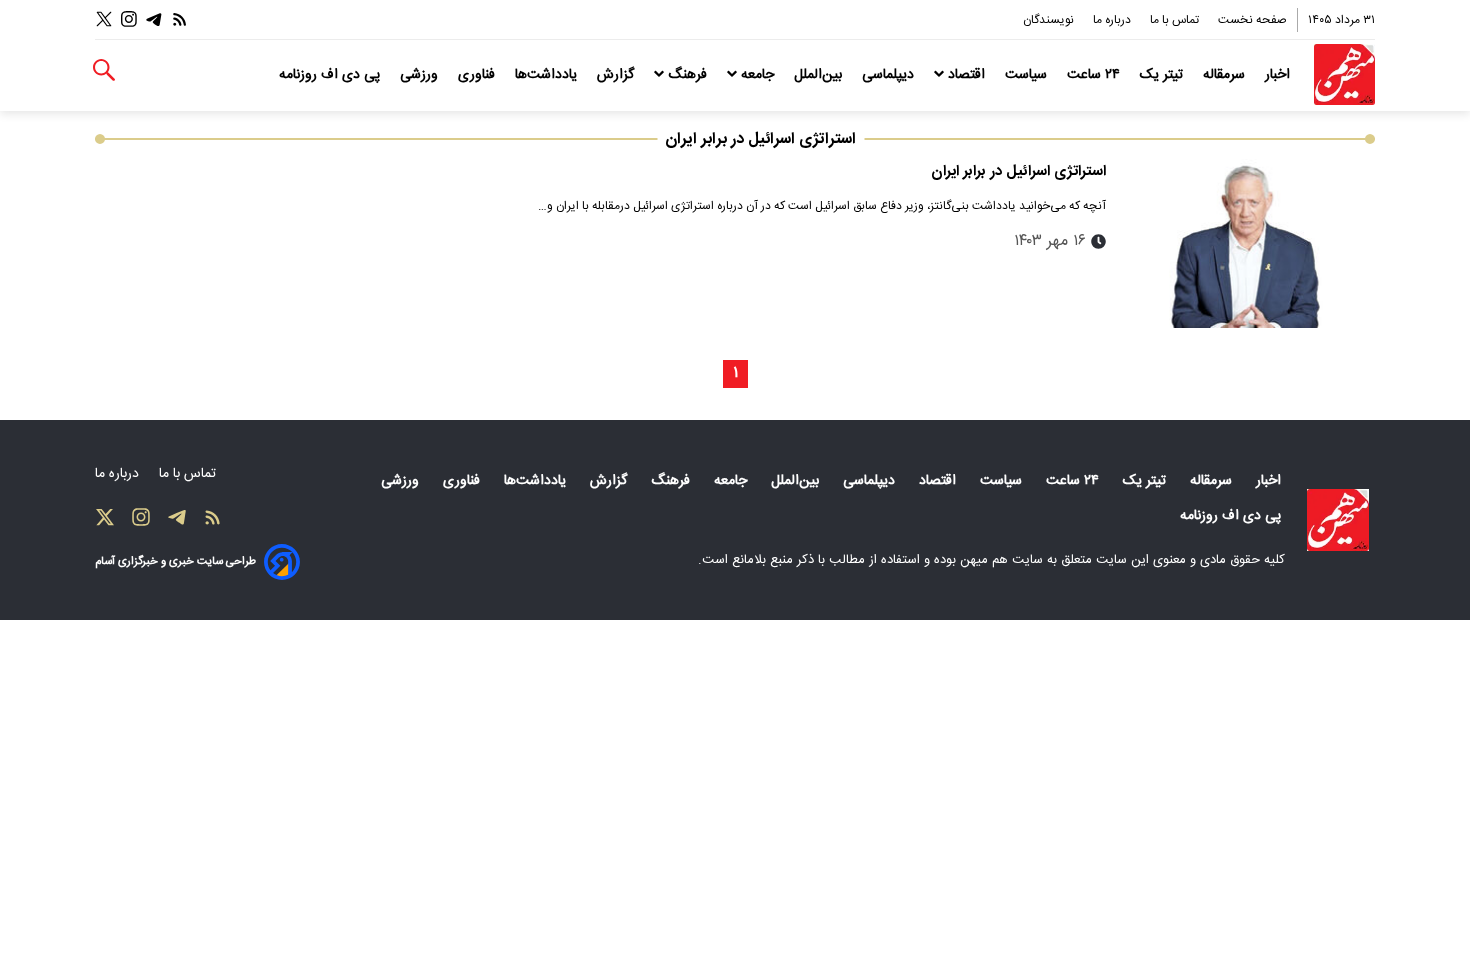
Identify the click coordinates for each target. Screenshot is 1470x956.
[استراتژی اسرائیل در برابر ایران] (1248, 243)
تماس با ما (1176, 20)
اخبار (1279, 75)
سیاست (1028, 75)
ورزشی (421, 75)
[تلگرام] (154, 19)
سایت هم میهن (1001, 560)
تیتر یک (1163, 75)
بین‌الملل (820, 75)
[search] (104, 70)
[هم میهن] (1344, 74)
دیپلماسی (890, 75)
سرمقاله (1226, 75)
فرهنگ (687, 75)
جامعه (757, 75)
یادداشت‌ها (548, 75)
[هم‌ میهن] (1338, 520)
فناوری (478, 75)
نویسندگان (1050, 20)
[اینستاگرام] (129, 19)
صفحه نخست (1252, 20)
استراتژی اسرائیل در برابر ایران (1018, 171)
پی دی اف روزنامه (331, 75)
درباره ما (1113, 20)
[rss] (180, 19)
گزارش (617, 75)
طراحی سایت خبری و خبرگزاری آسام (175, 561)
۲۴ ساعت (1095, 75)
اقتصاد (966, 75)
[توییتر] (104, 19)
